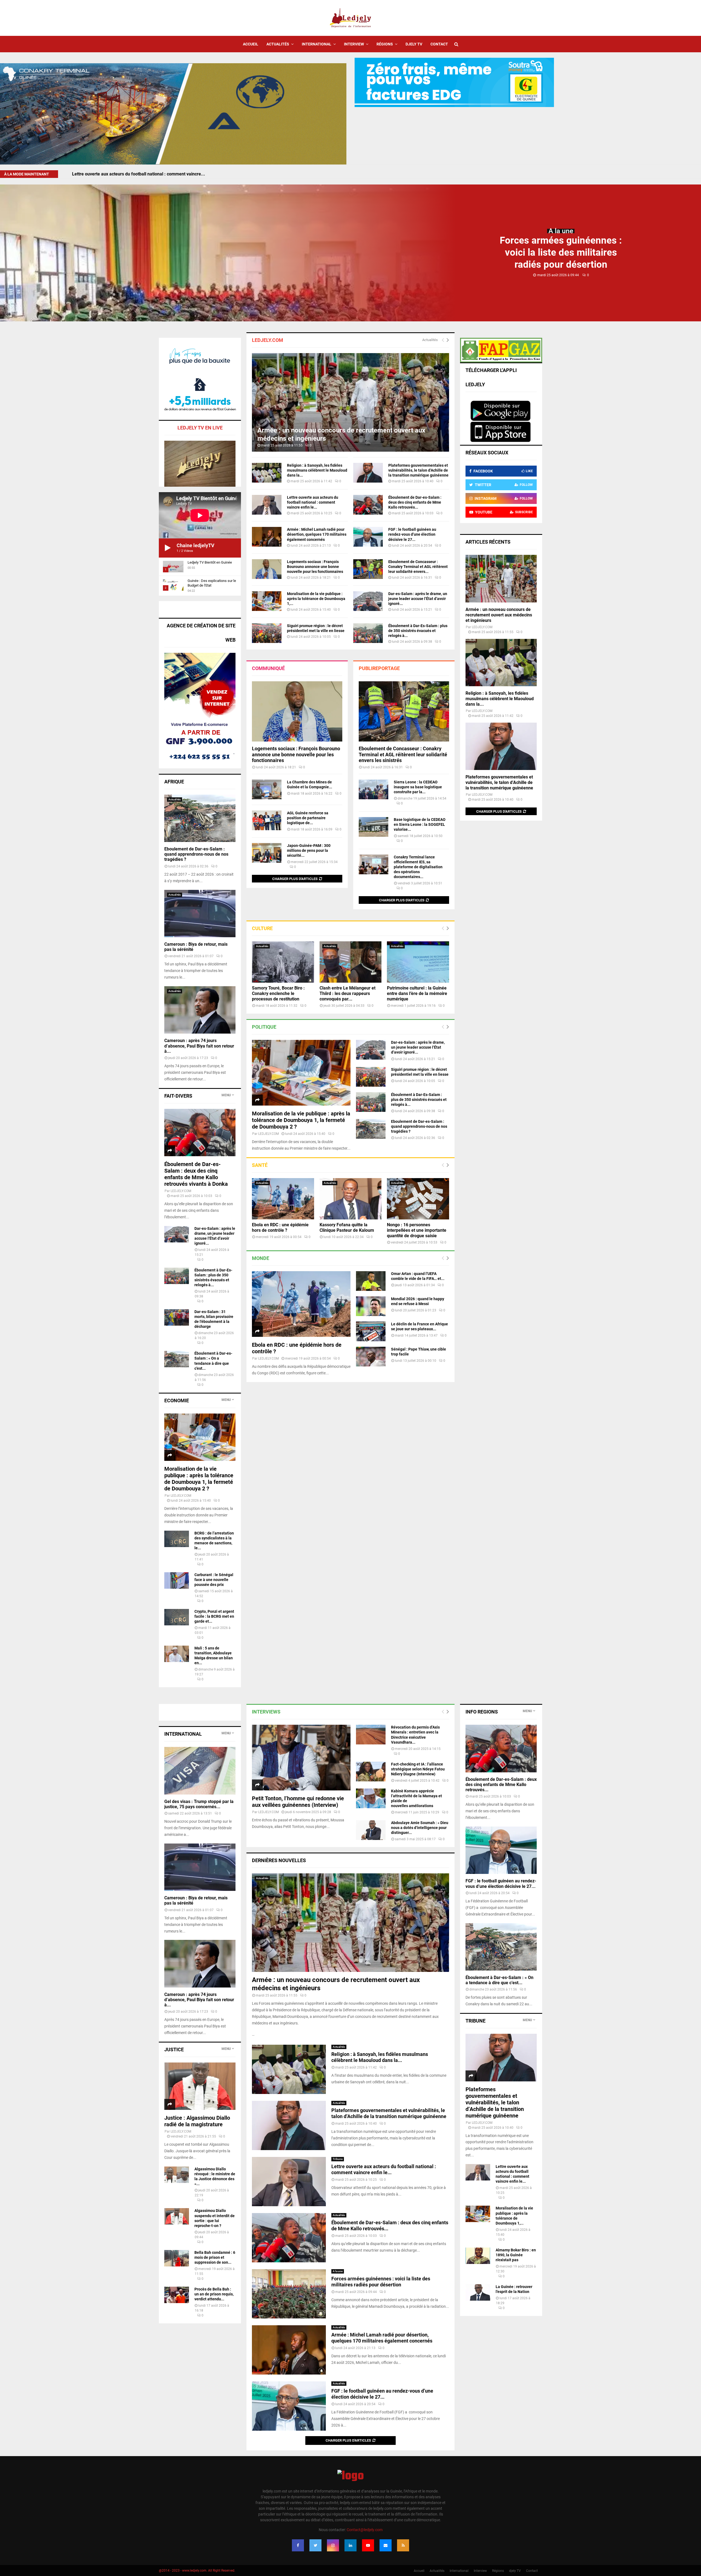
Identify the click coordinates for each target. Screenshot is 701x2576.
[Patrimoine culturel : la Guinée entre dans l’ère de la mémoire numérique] (418, 962)
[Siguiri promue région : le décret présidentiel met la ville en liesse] (267, 633)
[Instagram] (333, 2545)
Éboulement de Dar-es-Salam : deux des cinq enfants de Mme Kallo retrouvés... (415, 502)
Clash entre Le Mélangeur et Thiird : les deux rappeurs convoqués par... (347, 993)
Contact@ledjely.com (365, 2530)
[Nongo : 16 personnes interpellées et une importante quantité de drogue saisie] (418, 1199)
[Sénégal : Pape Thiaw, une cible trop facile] (371, 1357)
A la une (561, 231)
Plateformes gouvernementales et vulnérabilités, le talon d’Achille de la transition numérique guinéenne (418, 470)
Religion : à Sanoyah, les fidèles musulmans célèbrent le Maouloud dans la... (317, 470)
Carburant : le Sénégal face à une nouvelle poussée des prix (214, 1580)
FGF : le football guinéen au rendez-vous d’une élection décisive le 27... (412, 534)
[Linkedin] (350, 2545)
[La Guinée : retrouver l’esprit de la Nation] (478, 2292)
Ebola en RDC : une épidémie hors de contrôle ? (280, 1228)
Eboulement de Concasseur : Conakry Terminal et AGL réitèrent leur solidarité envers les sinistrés (403, 754)
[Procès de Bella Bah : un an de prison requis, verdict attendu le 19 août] (177, 2295)
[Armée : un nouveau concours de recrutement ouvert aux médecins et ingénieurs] (350, 402)
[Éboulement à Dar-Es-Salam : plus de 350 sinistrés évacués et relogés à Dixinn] (368, 633)
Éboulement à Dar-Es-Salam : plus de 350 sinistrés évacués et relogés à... (418, 631)
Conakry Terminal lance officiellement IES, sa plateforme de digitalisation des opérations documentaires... (418, 867)
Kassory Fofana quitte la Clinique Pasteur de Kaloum (347, 1228)
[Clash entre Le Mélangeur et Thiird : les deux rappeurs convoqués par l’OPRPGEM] (351, 962)
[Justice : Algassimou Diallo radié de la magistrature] (200, 2086)
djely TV (414, 44)
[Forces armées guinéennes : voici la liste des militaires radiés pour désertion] (289, 2294)
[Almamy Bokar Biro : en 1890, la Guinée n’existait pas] (478, 2256)
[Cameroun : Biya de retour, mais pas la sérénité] (200, 914)
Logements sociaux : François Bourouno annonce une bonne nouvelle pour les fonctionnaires (315, 567)
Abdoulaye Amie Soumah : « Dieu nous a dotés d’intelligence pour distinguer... (420, 1828)
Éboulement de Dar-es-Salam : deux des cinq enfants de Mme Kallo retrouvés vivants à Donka (196, 1174)
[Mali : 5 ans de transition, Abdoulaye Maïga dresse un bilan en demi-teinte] (177, 1654)
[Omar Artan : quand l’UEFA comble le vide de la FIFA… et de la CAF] (371, 1281)
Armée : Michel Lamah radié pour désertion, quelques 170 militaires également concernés (317, 534)
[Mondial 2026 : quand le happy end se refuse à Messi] (371, 1306)
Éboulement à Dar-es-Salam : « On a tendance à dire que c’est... (499, 1980)
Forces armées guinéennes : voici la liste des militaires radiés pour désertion (561, 253)
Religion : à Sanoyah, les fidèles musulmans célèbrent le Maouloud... (140, 174)
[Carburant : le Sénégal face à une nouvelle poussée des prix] (177, 1580)
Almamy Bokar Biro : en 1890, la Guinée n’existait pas (516, 2255)
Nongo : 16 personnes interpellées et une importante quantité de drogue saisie (417, 1230)
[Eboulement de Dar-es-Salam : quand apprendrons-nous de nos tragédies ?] (371, 1129)
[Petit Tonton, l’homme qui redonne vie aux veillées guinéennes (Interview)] (301, 1758)
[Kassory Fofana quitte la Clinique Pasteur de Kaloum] (351, 1199)
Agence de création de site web (201, 633)
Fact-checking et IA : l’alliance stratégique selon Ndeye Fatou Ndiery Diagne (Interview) (418, 1769)
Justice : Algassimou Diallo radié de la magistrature (197, 2121)
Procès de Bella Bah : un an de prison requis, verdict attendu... (214, 2294)
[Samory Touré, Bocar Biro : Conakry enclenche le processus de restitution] (283, 962)
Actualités (278, 44)
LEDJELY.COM (268, 1134)
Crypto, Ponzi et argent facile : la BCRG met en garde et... (214, 1616)
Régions (385, 44)
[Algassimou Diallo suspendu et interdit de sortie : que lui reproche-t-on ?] (177, 2216)
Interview (354, 44)
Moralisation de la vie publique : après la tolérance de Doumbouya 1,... (316, 599)
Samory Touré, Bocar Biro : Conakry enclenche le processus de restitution (278, 993)
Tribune (338, 2159)
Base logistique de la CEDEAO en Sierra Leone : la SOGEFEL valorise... (420, 824)
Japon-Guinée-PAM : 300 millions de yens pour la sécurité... (309, 850)
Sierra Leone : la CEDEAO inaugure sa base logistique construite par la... (418, 787)
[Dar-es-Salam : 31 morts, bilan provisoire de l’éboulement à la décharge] (177, 1317)
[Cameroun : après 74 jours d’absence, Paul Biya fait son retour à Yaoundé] (200, 1010)
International (317, 44)
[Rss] (403, 2545)
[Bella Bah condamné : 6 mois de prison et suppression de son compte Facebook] (177, 2258)
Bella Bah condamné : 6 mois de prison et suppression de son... (215, 2257)
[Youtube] (368, 2545)
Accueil (251, 44)
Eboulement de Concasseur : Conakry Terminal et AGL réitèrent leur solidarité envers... (418, 567)
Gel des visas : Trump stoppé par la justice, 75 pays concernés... (199, 1804)
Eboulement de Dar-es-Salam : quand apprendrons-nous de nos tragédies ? (419, 1126)
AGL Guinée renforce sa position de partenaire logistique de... (308, 818)
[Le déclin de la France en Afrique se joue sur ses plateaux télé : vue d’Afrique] (371, 1331)
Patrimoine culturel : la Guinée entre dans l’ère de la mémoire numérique (417, 993)
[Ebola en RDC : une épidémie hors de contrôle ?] (283, 1199)
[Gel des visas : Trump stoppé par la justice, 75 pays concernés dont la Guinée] (200, 1771)
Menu (226, 1095)
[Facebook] (298, 2545)
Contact (439, 44)
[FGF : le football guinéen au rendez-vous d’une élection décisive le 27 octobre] (368, 537)
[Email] (386, 2545)
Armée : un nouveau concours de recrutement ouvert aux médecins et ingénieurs (499, 615)
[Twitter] (315, 2545)
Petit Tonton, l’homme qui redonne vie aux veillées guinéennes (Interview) (298, 1802)
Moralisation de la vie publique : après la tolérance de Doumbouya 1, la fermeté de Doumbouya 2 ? (301, 1120)
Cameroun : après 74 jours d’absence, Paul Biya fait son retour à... (199, 1046)
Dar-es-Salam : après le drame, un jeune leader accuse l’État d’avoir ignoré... (418, 599)
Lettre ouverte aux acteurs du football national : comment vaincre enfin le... (313, 502)
